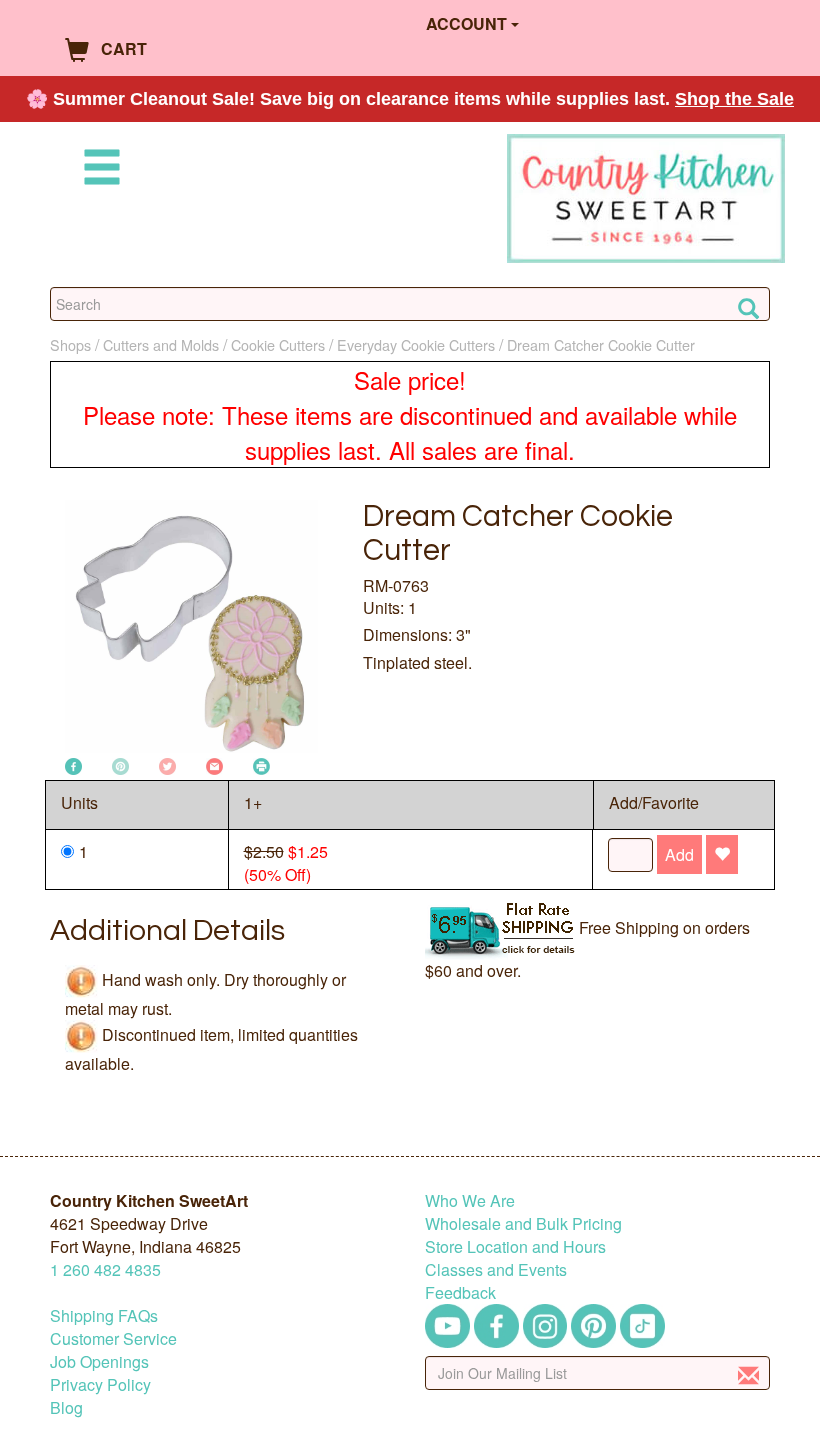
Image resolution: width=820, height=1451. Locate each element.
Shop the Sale (734, 99)
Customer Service (113, 1338)
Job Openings (99, 1361)
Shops (70, 344)
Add (679, 854)
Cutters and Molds (161, 344)
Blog (66, 1407)
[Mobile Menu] (98, 170)
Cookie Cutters (278, 344)
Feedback (460, 1292)
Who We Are (470, 1200)
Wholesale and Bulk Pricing (523, 1223)
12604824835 (105, 1269)
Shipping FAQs (104, 1315)
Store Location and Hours (515, 1246)
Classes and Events (496, 1269)
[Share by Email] (214, 764)
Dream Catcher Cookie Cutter (601, 344)
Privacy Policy (100, 1384)
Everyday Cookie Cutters (416, 344)
